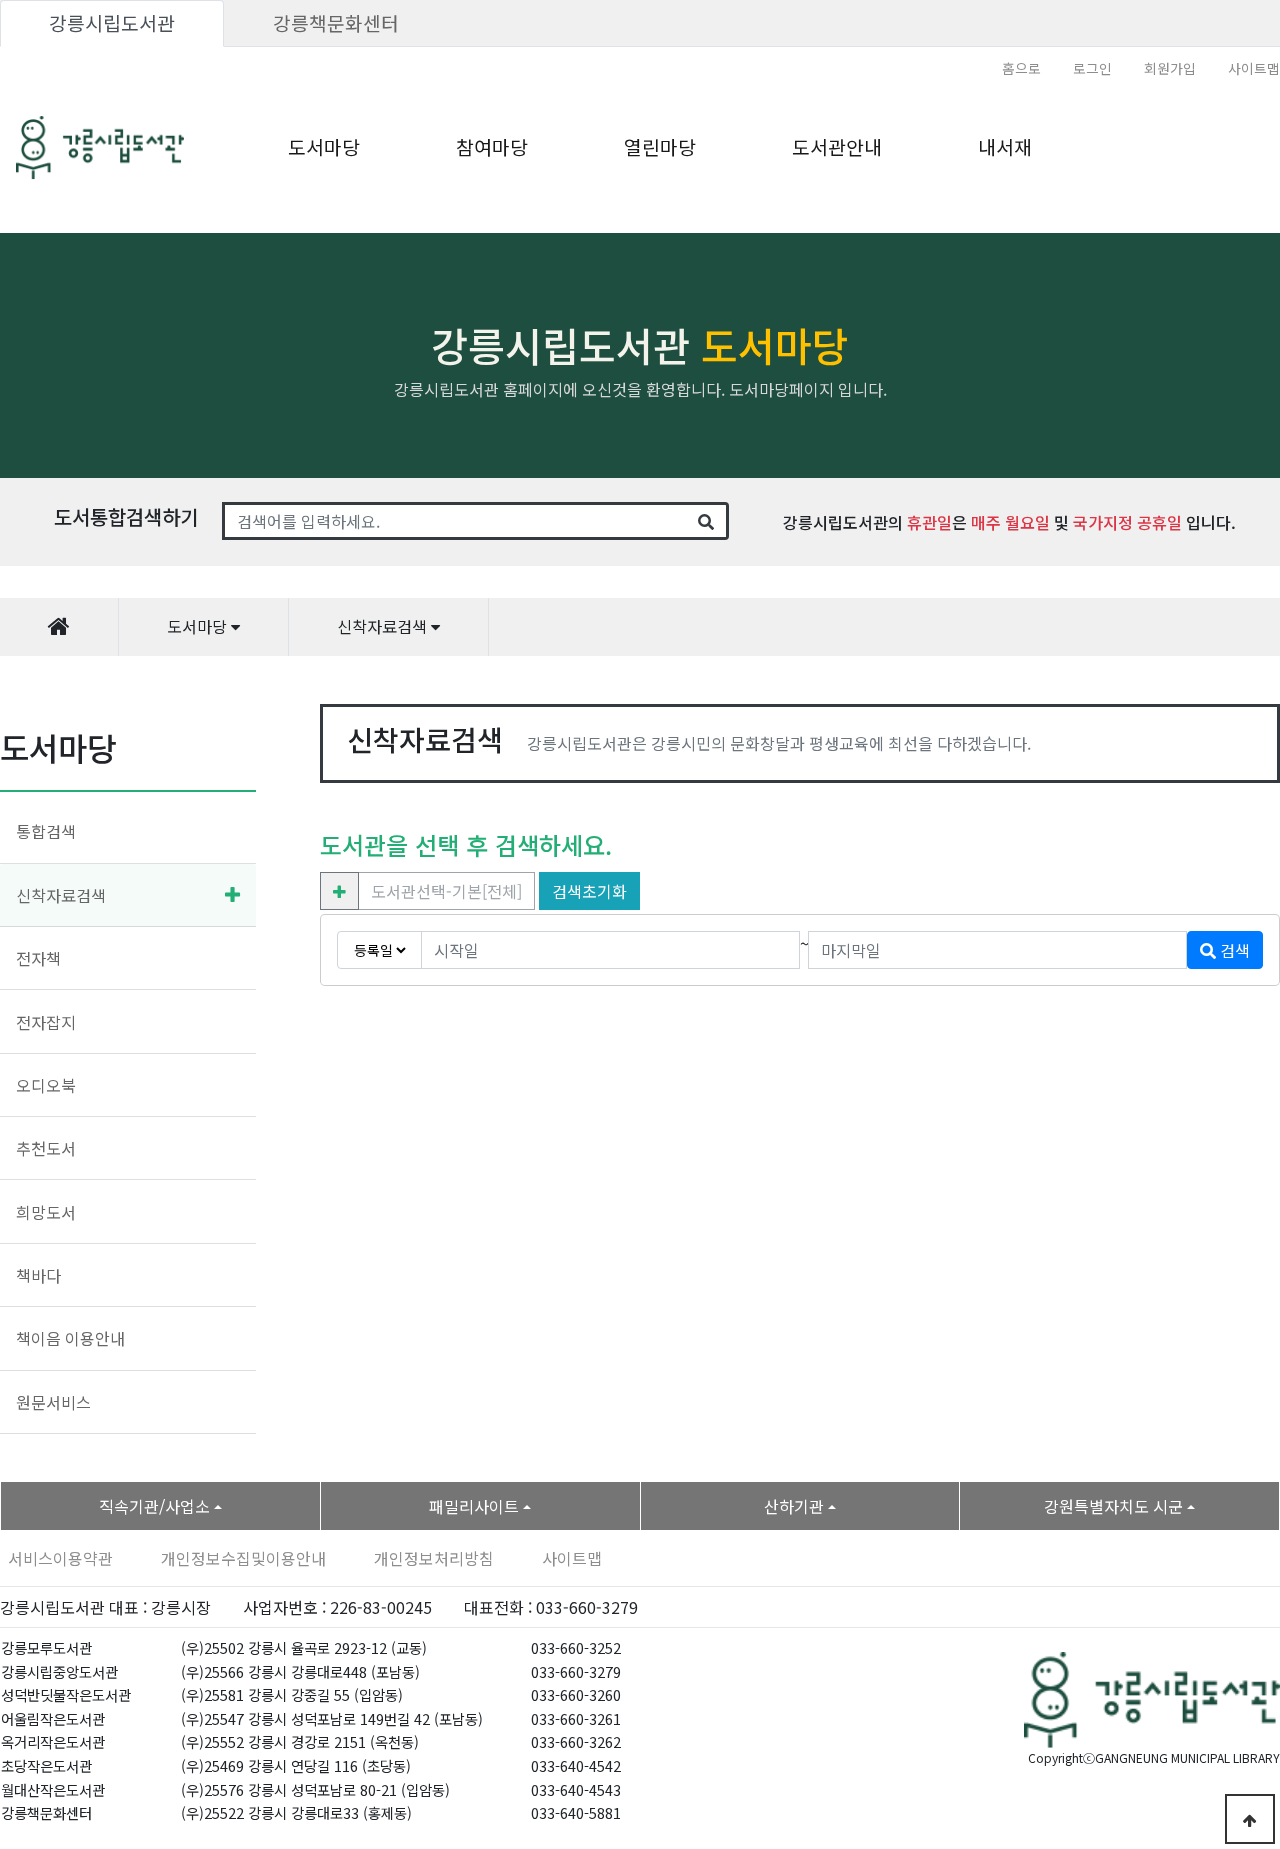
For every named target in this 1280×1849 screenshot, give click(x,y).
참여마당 (492, 147)
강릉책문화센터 (336, 23)
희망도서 (46, 1212)
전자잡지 (46, 1022)
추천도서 (46, 1148)
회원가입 (1170, 68)
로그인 (1092, 68)
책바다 (38, 1275)
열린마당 (660, 147)
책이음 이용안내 (70, 1338)
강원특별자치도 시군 (1113, 1506)
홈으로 (1021, 68)
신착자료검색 (61, 895)
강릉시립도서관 (112, 23)
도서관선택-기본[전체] (446, 891)
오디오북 (46, 1085)
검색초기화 (589, 891)
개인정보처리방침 (434, 1558)
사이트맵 (1254, 68)
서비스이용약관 (60, 1558)
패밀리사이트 (474, 1506)
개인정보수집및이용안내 (243, 1558)
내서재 (1005, 147)
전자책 (38, 958)
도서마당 (324, 147)
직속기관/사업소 (154, 1506)
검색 (1233, 950)
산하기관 (794, 1506)
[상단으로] (1250, 1819)
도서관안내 (837, 147)
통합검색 (46, 831)
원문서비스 (53, 1402)
